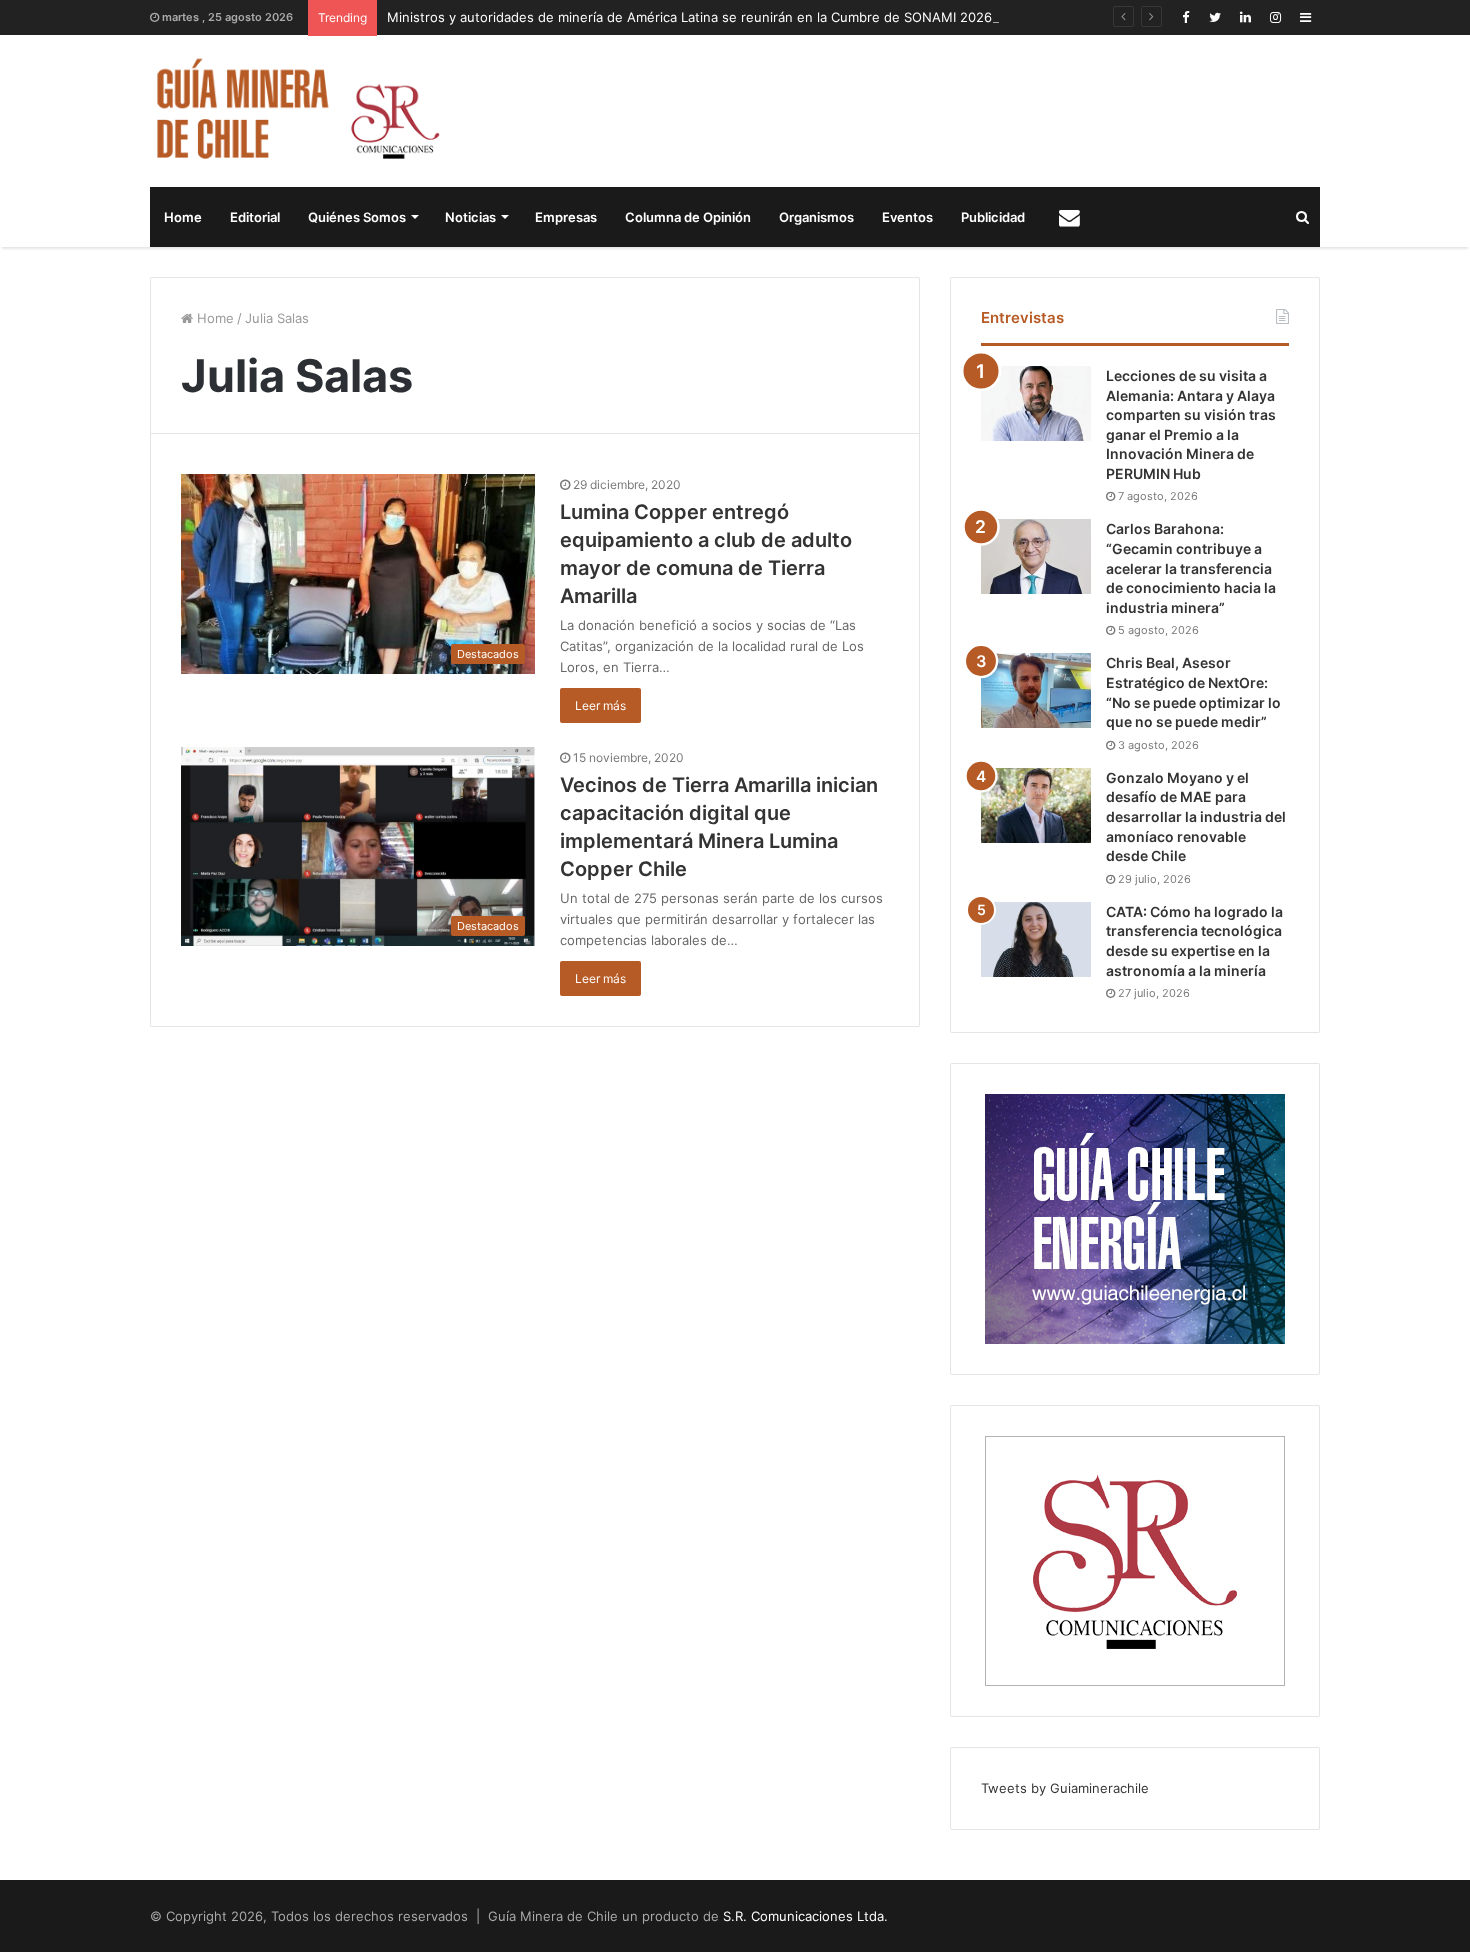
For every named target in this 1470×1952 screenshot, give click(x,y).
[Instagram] (1275, 17)
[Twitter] (1215, 17)
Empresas (566, 217)
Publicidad (993, 217)
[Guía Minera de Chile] (295, 111)
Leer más (600, 705)
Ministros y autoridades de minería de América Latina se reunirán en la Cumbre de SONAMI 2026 (689, 17)
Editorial (255, 217)
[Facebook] (1185, 17)
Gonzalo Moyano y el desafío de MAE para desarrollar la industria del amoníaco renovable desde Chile (1196, 816)
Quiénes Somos (357, 217)
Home (183, 217)
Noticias (470, 217)
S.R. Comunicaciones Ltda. (805, 1916)
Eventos (907, 217)
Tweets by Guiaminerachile (1065, 1788)
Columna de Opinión (688, 217)
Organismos (816, 217)
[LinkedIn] (1245, 17)
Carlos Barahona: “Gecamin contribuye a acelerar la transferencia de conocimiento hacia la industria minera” (1191, 567)
